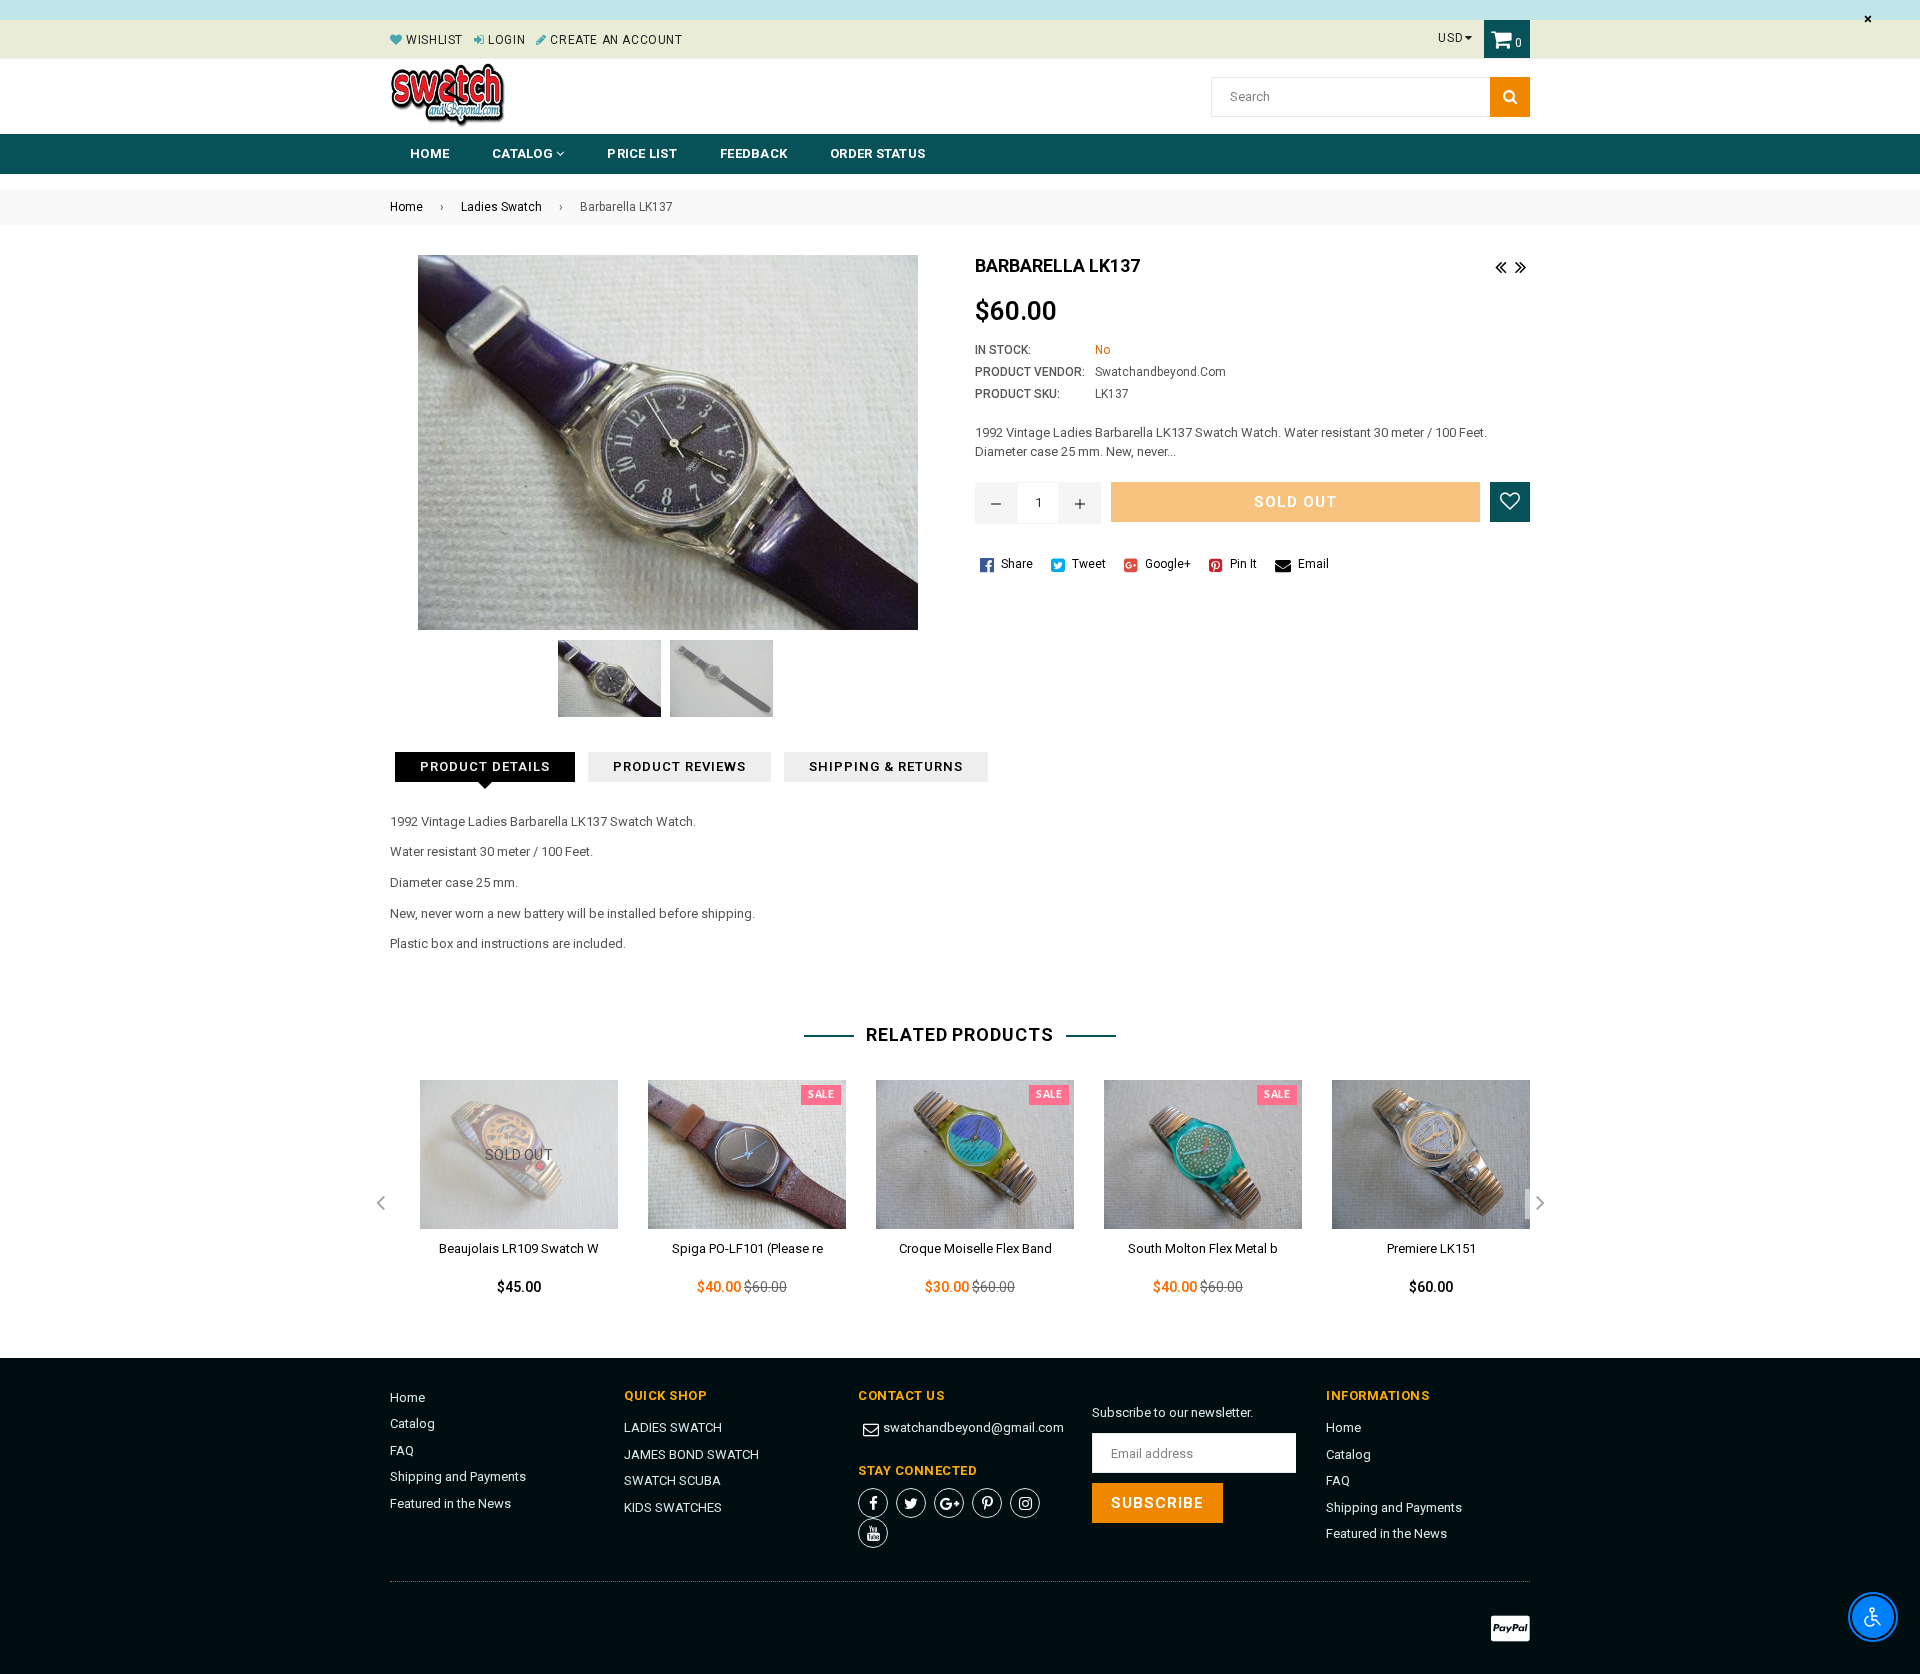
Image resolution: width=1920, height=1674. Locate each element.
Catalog (412, 1423)
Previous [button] (380, 1204)
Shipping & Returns (886, 766)
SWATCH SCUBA (672, 1480)
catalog (524, 153)
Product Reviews (679, 766)
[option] (504, 1204)
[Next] (1520, 265)
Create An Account (614, 40)
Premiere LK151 (1431, 1248)
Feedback (753, 153)
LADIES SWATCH (673, 1427)
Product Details (485, 766)
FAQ (402, 1450)
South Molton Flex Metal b (1203, 1248)
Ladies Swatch (501, 207)
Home (429, 153)
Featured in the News (450, 1503)
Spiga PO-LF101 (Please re (747, 1248)
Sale (821, 1095)
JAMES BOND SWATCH (691, 1454)
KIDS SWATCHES (673, 1507)
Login (505, 40)
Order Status (877, 153)
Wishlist (433, 40)
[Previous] (1500, 265)
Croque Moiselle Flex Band (975, 1248)
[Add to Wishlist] (1510, 502)
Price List (642, 153)
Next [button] (1540, 1204)
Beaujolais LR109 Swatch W (519, 1248)
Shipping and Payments (458, 1476)
